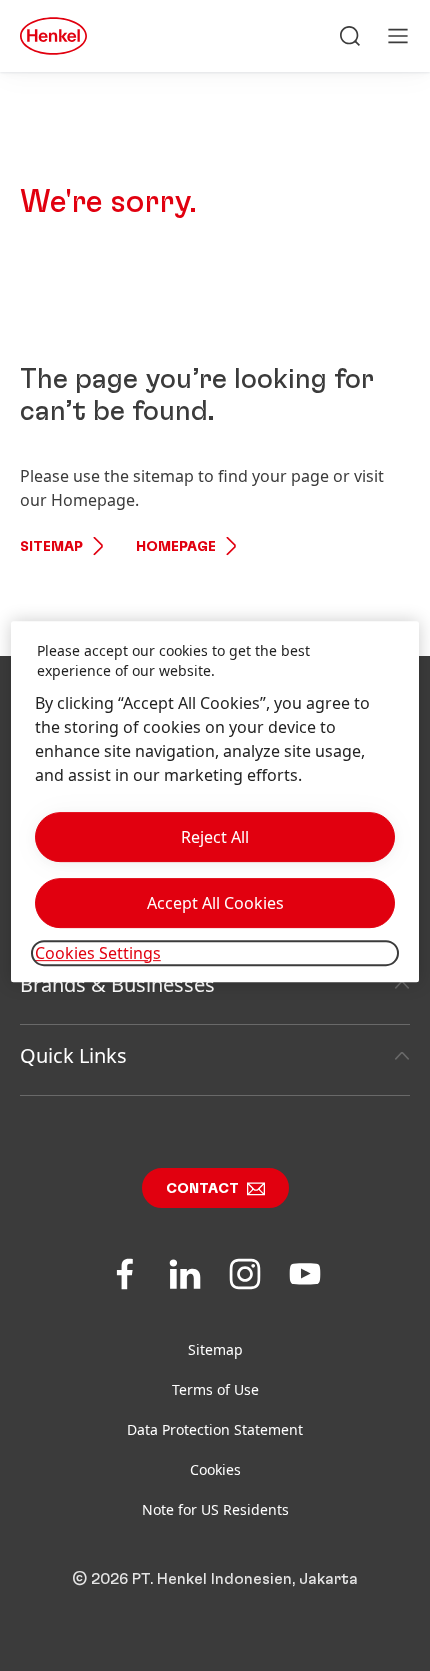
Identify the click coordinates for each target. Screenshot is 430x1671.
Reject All (215, 837)
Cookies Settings (98, 953)
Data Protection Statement (215, 1429)
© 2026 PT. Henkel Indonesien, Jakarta (215, 1579)
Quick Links (73, 1055)
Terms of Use (215, 1389)
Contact (202, 1189)
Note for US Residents (215, 1509)
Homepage (176, 547)
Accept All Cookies (215, 903)
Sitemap (51, 547)
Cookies (215, 1469)
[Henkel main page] (53, 36)
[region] (215, 802)
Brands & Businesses (117, 984)
